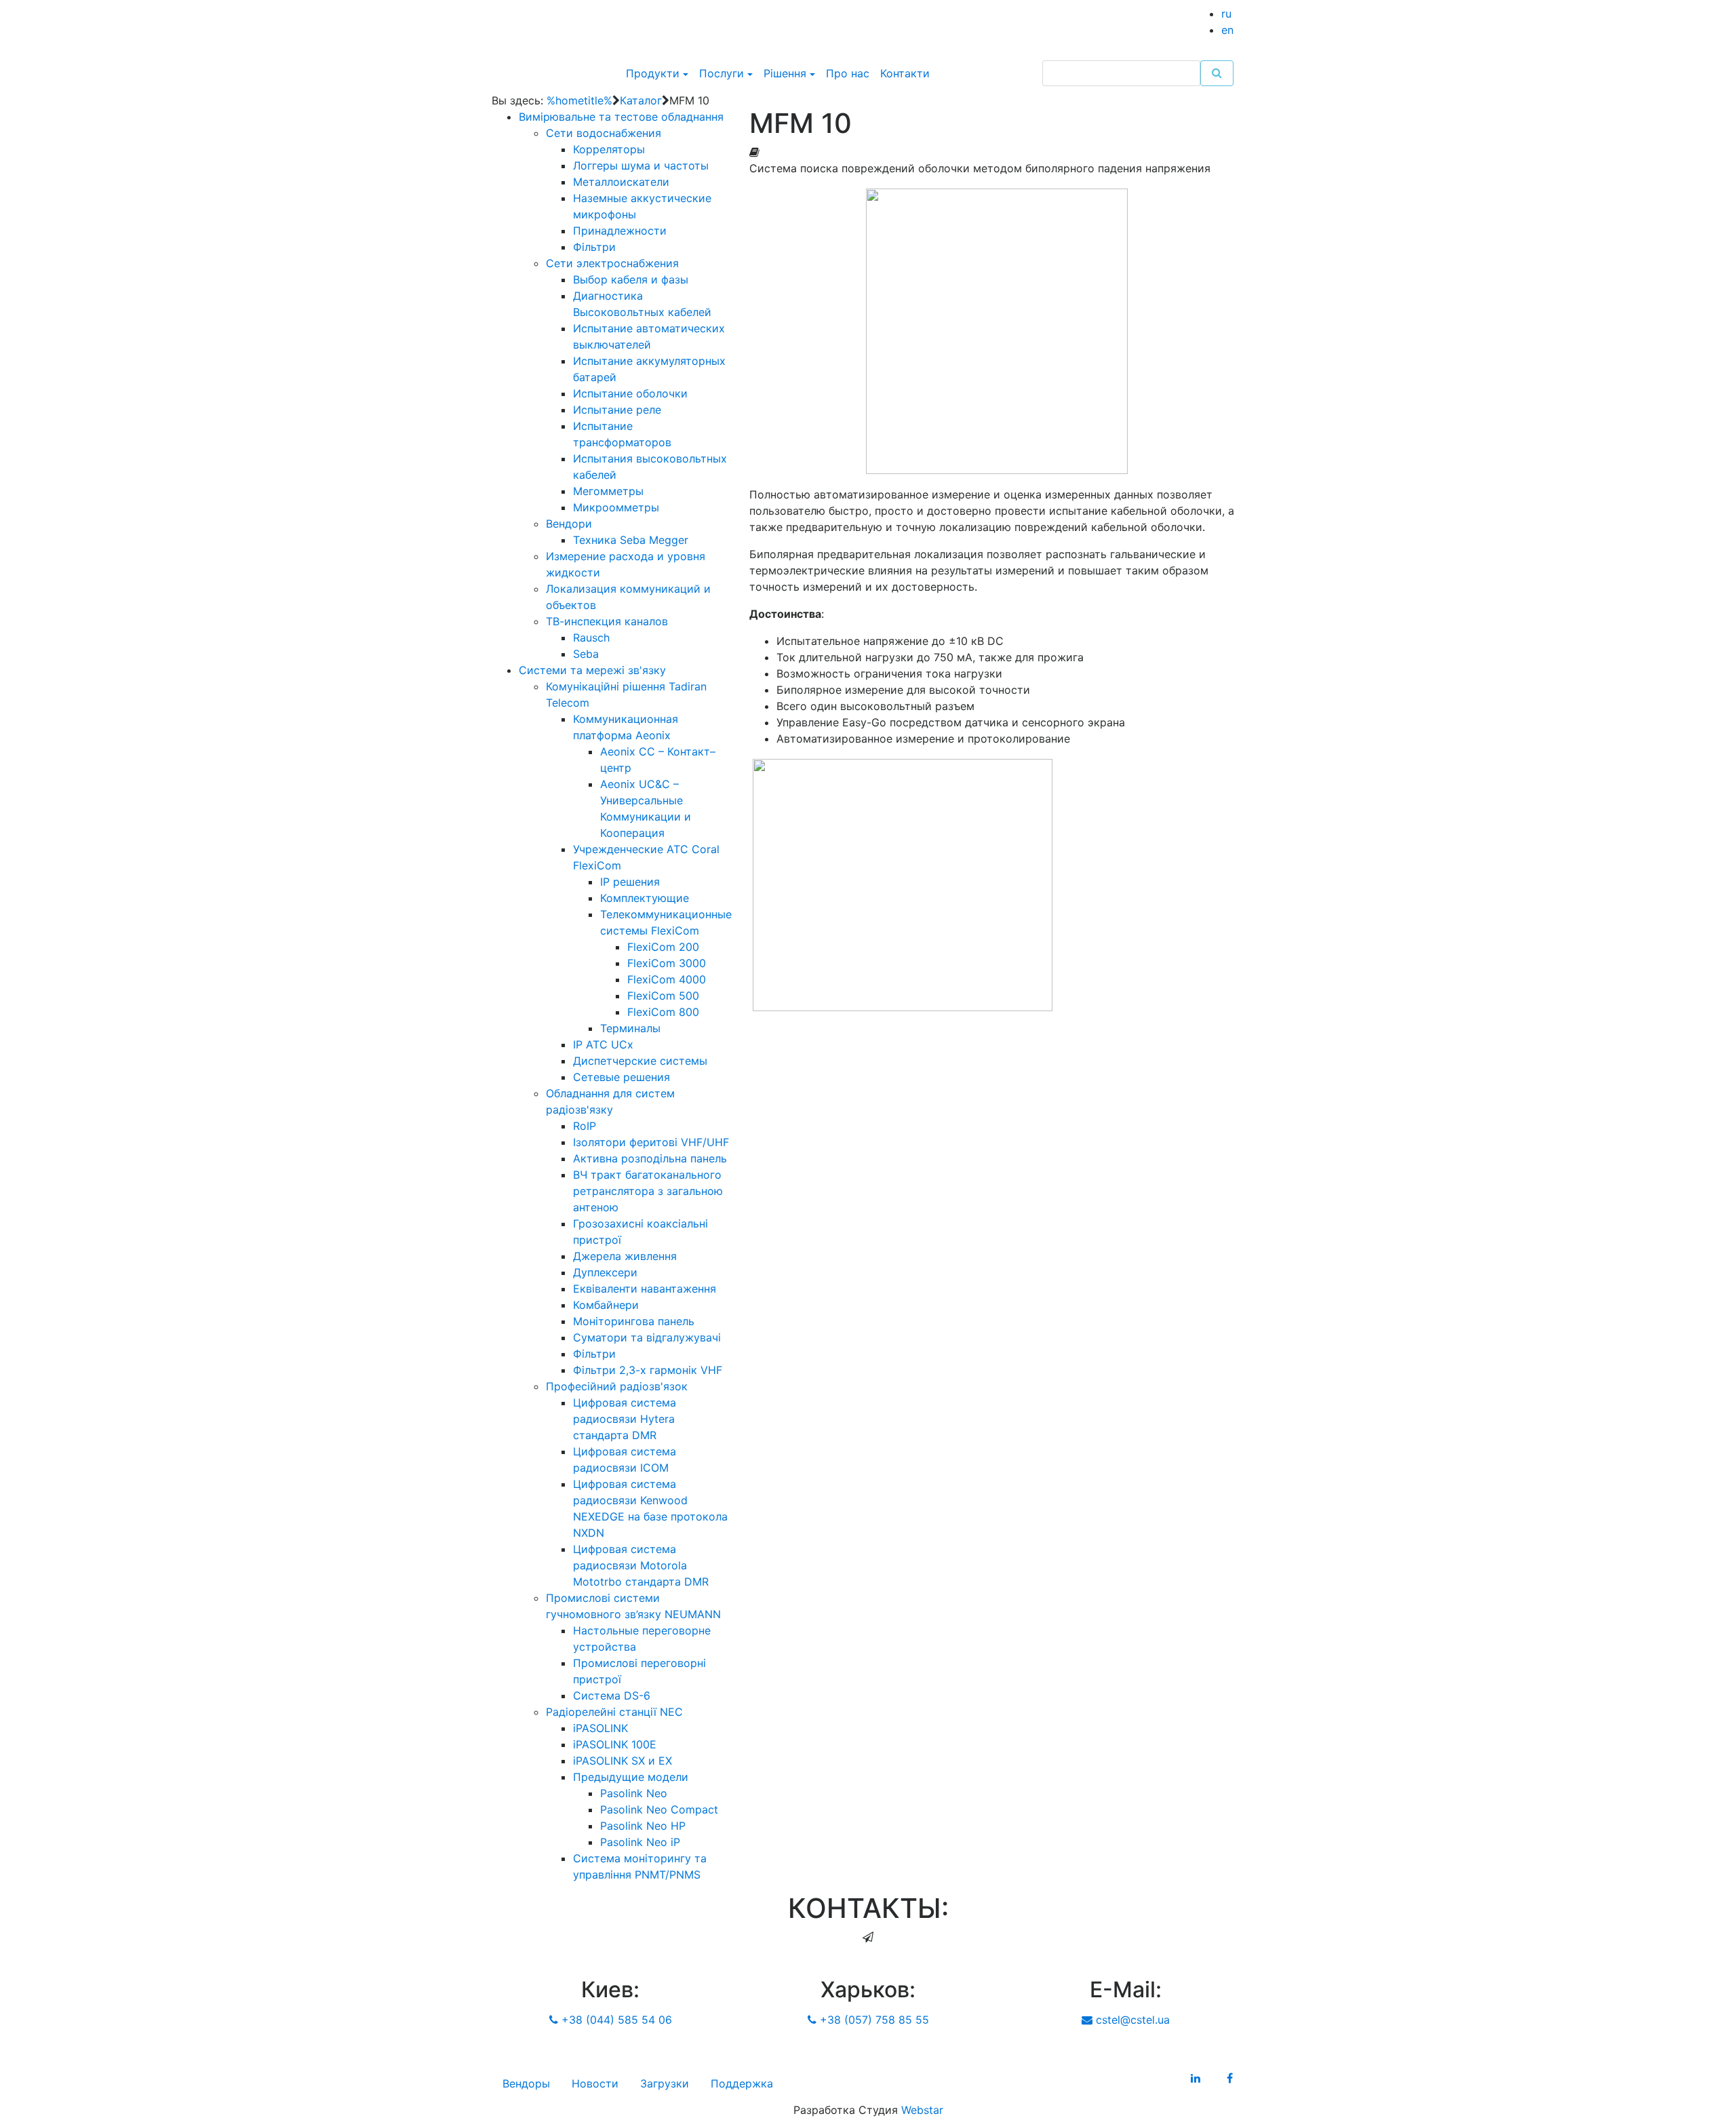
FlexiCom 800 (663, 1012)
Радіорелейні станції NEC (614, 1712)
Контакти (905, 73)
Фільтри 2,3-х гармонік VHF (648, 1370)
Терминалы (630, 1028)
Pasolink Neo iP (640, 1842)
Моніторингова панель (634, 1321)
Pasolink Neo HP (643, 1826)
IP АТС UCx (603, 1044)
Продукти (653, 73)
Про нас (848, 73)
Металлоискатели (621, 182)
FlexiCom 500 (663, 996)
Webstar (922, 2110)
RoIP (585, 1126)
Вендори (569, 524)
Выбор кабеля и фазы (631, 279)
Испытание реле (617, 410)
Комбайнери (606, 1305)
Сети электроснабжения (612, 263)
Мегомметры (608, 491)
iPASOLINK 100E (615, 1744)
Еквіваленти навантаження (645, 1289)
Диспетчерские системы (640, 1061)
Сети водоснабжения (604, 133)
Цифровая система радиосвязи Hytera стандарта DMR (625, 1419)
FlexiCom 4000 (667, 979)
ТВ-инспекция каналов (607, 621)
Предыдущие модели (631, 1777)
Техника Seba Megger (631, 540)
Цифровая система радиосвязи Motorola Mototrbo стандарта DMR (641, 1565)
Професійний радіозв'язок (617, 1386)
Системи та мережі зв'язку (592, 670)
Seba (586, 654)
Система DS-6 (612, 1695)
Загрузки (665, 2083)
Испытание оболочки (630, 393)
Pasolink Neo (634, 1793)
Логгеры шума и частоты (641, 165)
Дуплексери (605, 1272)
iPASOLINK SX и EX (623, 1761)
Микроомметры (616, 507)
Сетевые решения (622, 1077)
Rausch (591, 638)
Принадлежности (620, 231)
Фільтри (594, 247)
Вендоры (526, 2083)
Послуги (722, 73)
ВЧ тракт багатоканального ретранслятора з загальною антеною (648, 1191)
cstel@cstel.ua (1131, 2020)
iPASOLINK (600, 1728)
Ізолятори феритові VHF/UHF (651, 1142)
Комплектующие (645, 898)
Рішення (785, 73)
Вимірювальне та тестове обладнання (621, 117)
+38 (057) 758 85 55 (873, 2020)
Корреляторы (609, 149)
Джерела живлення (625, 1256)
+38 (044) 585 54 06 (615, 2020)
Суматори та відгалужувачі (647, 1337)
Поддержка (742, 2083)
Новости (595, 2083)
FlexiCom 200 (663, 947)
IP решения (630, 882)
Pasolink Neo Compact (659, 1809)
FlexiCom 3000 (667, 963)
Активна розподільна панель (650, 1158)
